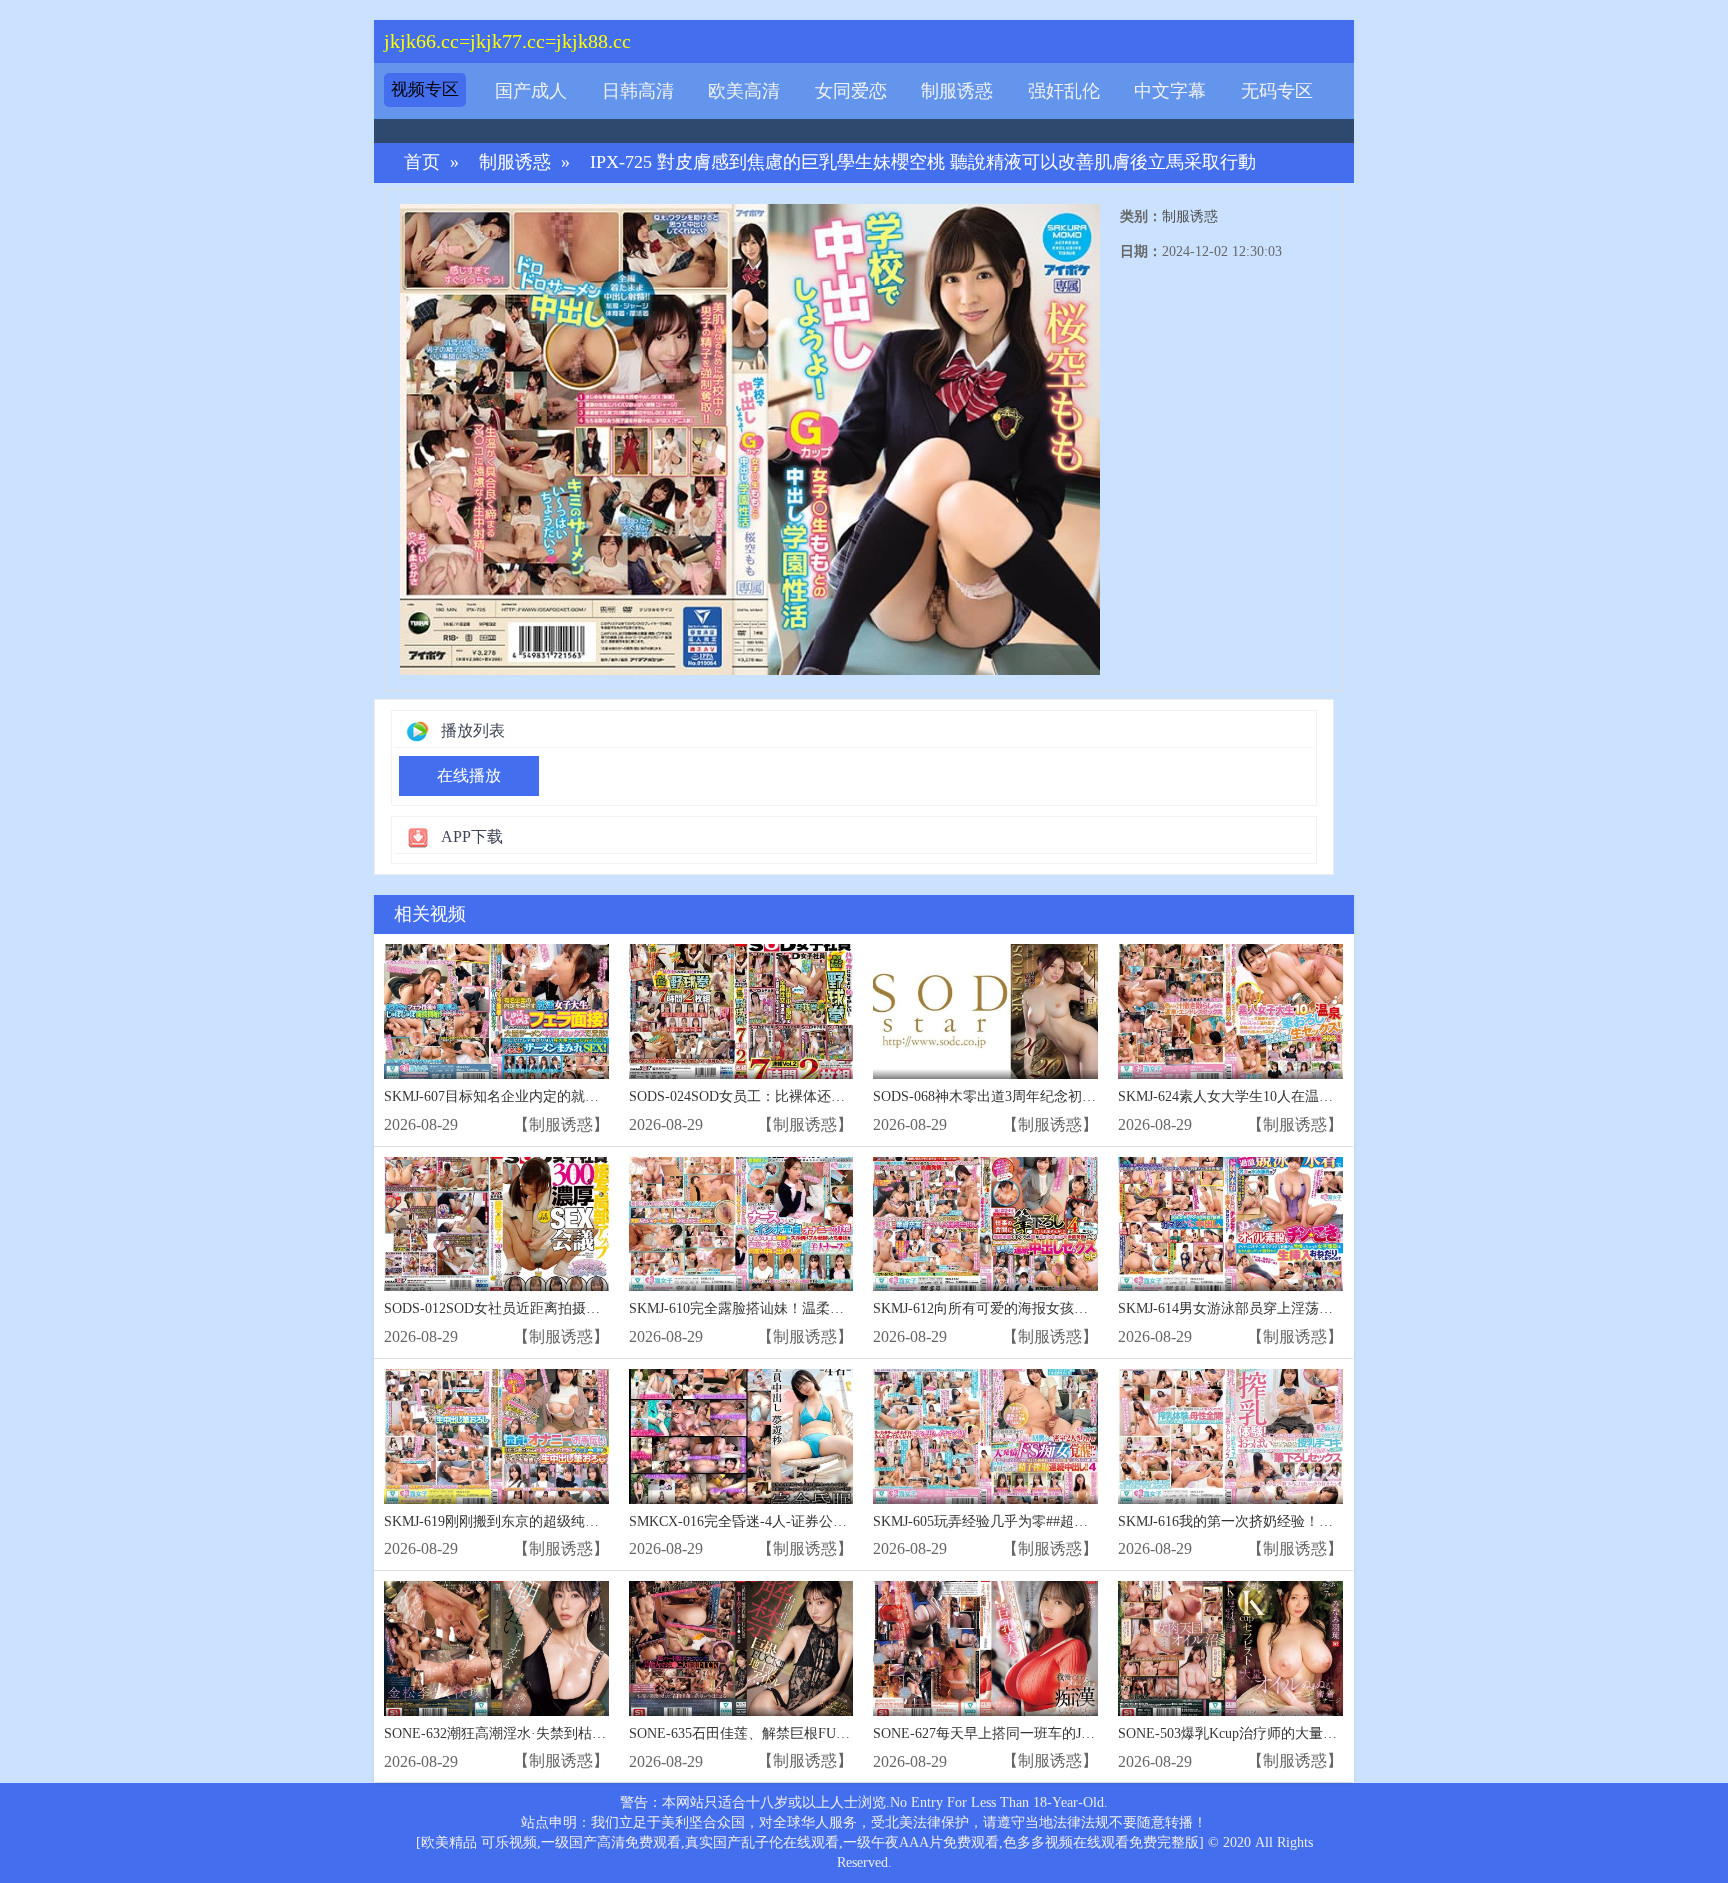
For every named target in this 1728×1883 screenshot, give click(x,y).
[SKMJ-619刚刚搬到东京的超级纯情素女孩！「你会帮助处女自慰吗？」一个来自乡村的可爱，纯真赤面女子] (496, 1436)
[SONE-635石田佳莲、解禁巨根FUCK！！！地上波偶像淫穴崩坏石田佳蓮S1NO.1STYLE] (741, 1648)
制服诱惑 (957, 91)
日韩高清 (638, 91)
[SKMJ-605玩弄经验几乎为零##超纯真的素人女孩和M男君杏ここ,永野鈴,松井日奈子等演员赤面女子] (985, 1436)
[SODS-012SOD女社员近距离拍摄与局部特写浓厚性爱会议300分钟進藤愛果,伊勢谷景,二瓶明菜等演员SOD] (496, 1224)
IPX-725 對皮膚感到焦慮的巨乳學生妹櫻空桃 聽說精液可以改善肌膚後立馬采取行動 (923, 162)
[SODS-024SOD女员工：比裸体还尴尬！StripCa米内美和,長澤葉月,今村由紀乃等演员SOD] (741, 1011)
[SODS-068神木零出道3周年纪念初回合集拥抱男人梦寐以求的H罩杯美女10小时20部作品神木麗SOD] (985, 1011)
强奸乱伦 (1064, 91)
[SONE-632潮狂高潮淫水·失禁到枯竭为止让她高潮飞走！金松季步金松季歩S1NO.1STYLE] (496, 1648)
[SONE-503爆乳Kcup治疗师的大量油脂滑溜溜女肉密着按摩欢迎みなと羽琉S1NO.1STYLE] (1230, 1648)
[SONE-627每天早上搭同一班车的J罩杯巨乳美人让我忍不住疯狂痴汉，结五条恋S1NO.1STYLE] (985, 1648)
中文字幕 (1170, 91)
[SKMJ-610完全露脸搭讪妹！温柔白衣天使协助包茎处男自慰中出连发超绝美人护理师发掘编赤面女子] (741, 1224)
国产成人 (531, 91)
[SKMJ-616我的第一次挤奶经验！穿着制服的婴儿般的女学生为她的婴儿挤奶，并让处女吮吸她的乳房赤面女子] (1230, 1436)
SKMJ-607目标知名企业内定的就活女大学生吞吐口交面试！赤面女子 (596, 1096)
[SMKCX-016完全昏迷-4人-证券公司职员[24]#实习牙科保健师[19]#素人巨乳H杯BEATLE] (741, 1436)
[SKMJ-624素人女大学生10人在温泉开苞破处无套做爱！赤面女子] (1230, 1011)
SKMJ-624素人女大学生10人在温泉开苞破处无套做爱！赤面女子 (1316, 1096)
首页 (422, 162)
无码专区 (1277, 91)
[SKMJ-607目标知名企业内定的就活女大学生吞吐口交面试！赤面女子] (496, 1011)
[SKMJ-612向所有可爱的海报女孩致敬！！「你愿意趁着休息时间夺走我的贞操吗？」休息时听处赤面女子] (985, 1224)
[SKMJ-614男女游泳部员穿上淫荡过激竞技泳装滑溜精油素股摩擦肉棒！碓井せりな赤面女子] (1230, 1224)
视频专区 (425, 89)
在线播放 (469, 775)
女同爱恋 (851, 91)
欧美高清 (744, 91)
